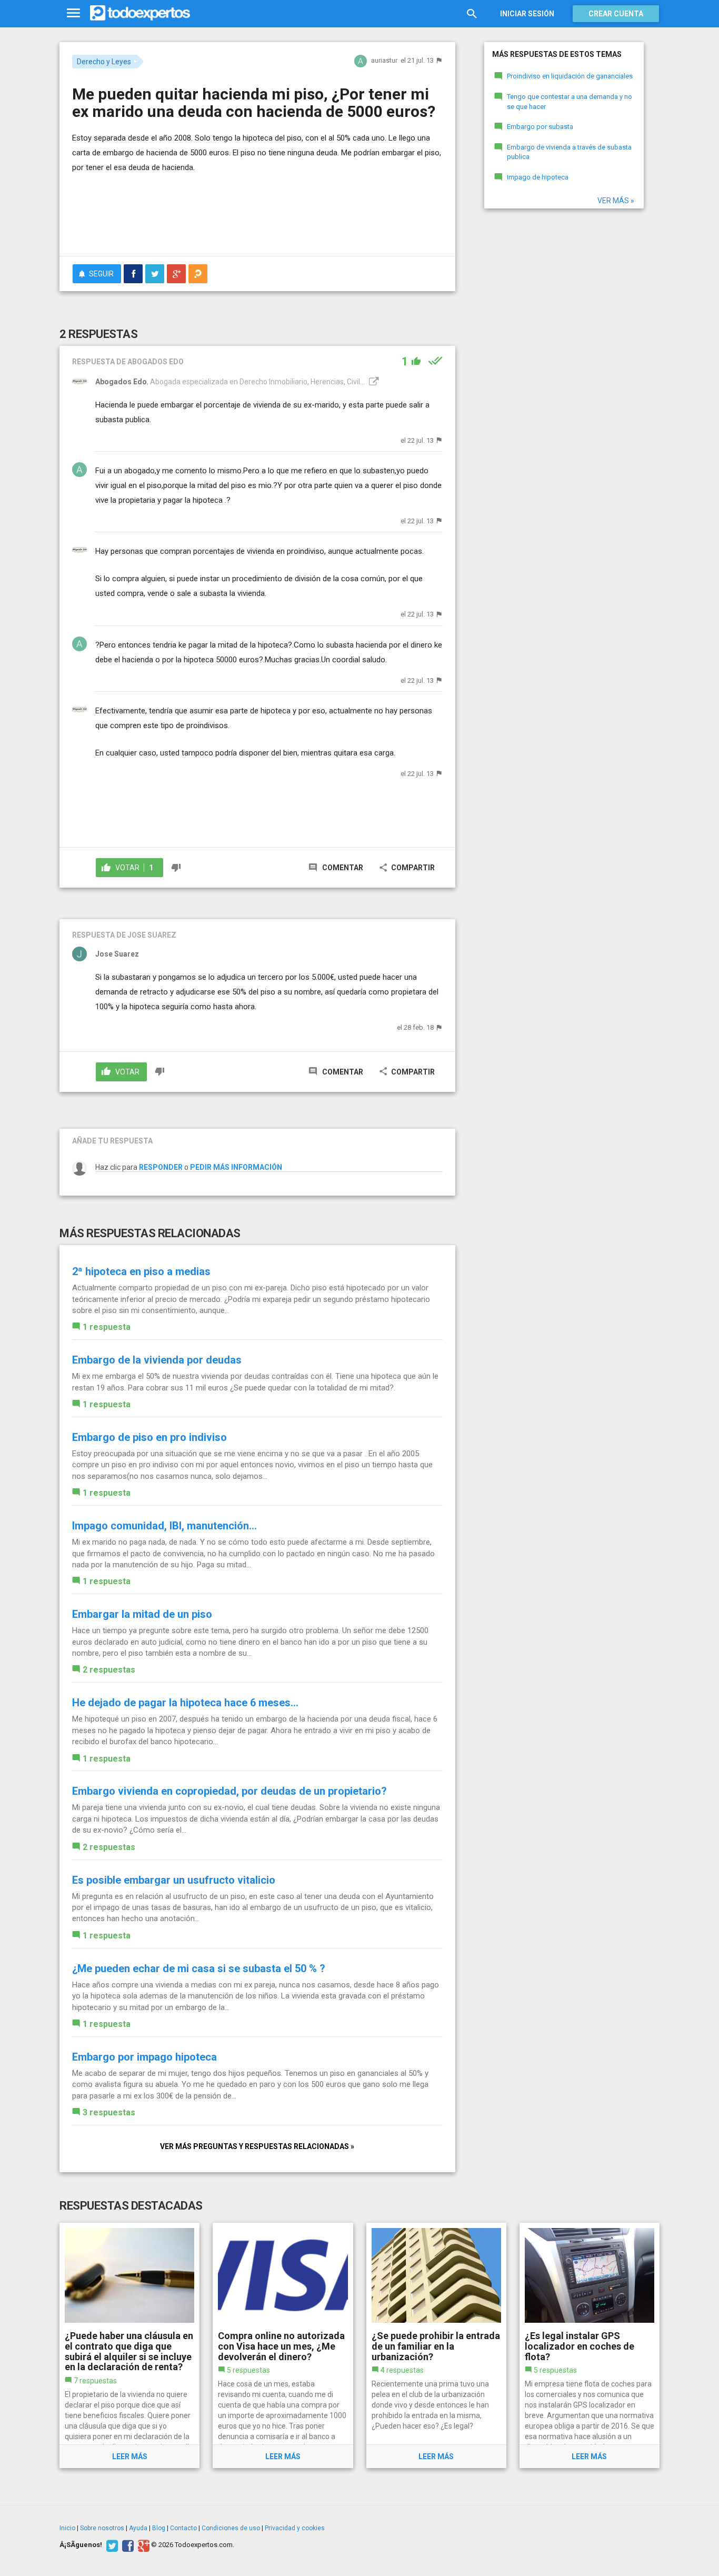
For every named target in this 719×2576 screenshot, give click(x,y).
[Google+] (142, 2545)
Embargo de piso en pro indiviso (149, 1437)
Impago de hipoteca (538, 177)
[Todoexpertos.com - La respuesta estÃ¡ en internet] (140, 13)
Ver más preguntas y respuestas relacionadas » (257, 2146)
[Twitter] (111, 2545)
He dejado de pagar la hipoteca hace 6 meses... (185, 1703)
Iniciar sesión (527, 14)
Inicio (67, 2528)
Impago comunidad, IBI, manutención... (164, 1526)
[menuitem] (133, 274)
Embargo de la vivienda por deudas (157, 1360)
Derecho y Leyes (104, 62)
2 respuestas (109, 1670)
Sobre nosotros (102, 2528)
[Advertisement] (257, 219)
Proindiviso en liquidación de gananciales (570, 76)
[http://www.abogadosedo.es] (373, 382)
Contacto (183, 2528)
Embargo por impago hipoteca (144, 2057)
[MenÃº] (73, 13)
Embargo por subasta (540, 127)
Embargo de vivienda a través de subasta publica (569, 152)
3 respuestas (109, 2112)
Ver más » (616, 201)
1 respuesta (107, 1327)
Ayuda (138, 2528)
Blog (159, 2528)
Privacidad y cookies (295, 2528)
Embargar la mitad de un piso (142, 1614)
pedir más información (236, 1167)
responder (161, 1167)
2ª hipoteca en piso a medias (141, 1271)
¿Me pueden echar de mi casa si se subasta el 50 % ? (199, 1968)
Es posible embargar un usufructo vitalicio (174, 1880)
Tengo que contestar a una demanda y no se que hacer (570, 102)
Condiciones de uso (231, 2528)
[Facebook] (127, 2545)
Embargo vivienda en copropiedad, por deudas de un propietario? (229, 1791)
